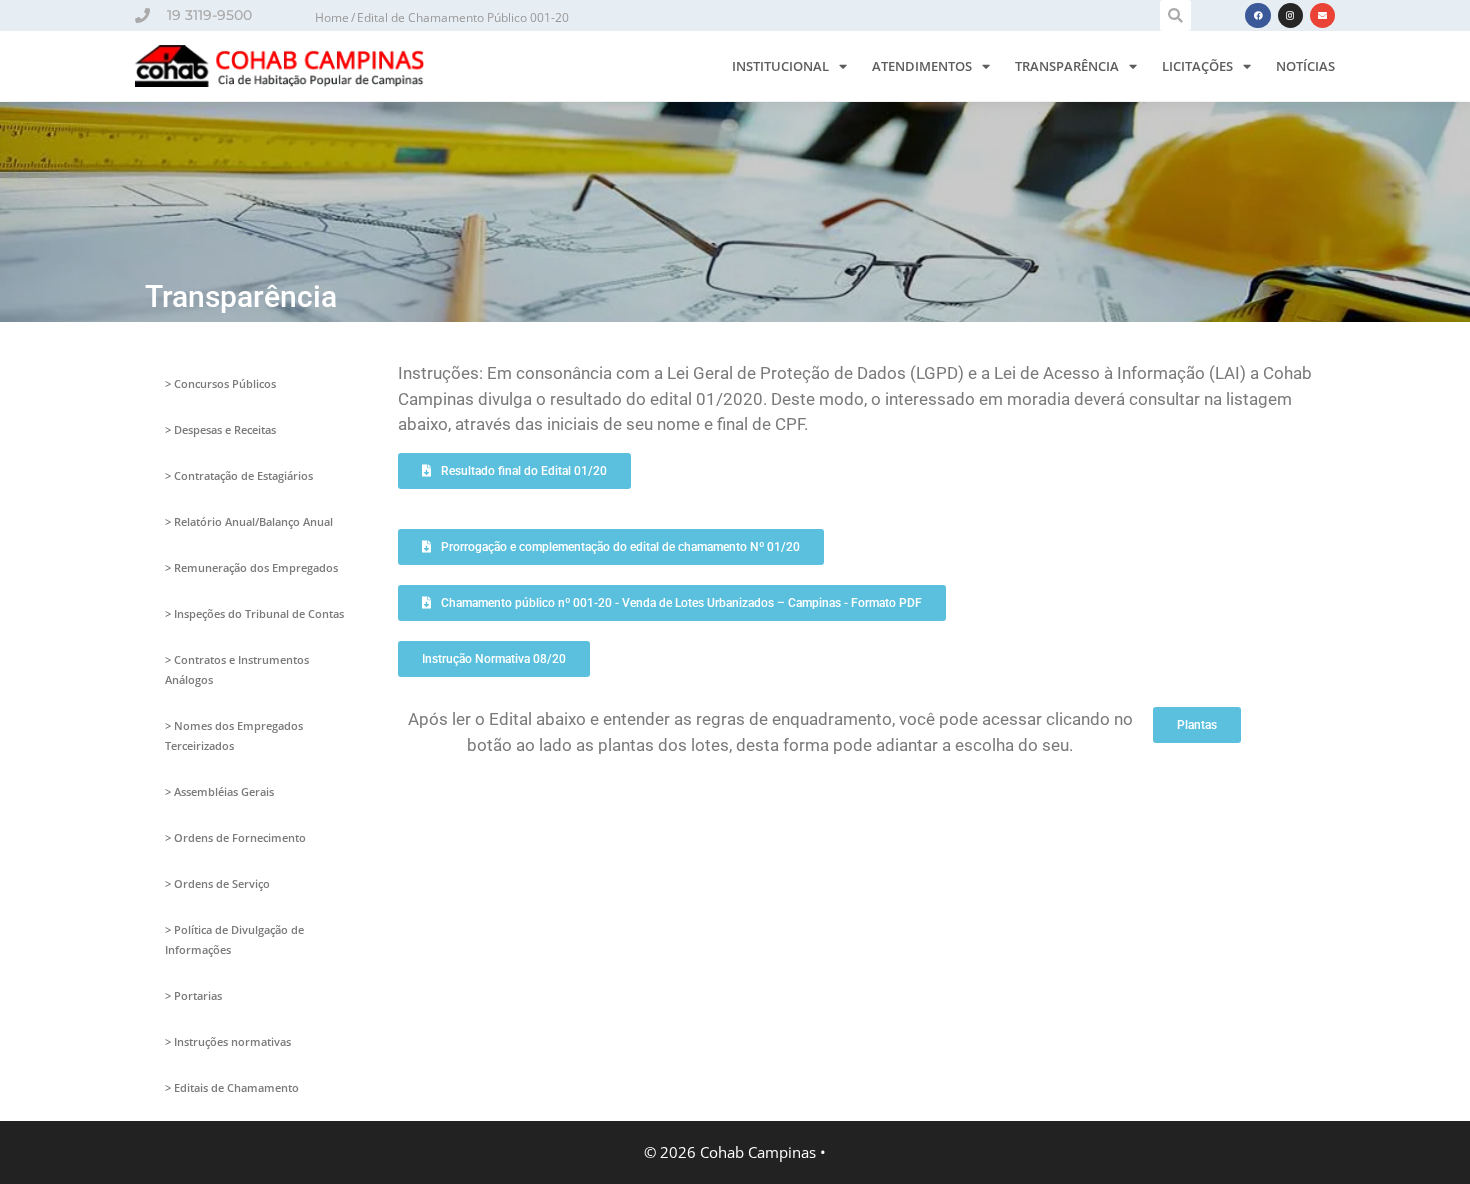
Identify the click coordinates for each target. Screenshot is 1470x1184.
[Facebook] (1257, 15)
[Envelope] (1322, 15)
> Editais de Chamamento (232, 1087)
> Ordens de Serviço (217, 883)
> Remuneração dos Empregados (251, 567)
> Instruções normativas (228, 1041)
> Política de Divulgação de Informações (234, 939)
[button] (1175, 15)
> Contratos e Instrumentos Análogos (237, 669)
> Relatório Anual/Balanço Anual (249, 521)
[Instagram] (1290, 15)
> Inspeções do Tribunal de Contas (254, 613)
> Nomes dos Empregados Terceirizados (234, 735)
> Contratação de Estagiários (239, 475)
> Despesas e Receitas (220, 429)
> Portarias (193, 995)
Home (332, 17)
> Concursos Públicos (220, 383)
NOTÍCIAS (1305, 66)
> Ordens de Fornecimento (235, 837)
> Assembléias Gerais (219, 791)
